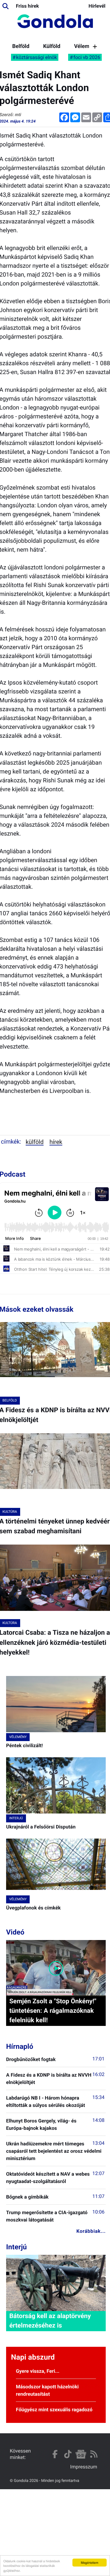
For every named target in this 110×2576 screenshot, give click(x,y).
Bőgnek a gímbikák (27, 2197)
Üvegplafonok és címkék (33, 1908)
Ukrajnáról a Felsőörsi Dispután (41, 1827)
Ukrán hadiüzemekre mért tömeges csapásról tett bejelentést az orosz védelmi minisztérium (54, 2151)
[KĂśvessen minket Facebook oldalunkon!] (55, 2454)
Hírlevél (97, 6)
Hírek (56, 1142)
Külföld (52, 46)
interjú (16, 1818)
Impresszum (84, 2467)
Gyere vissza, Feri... (38, 2371)
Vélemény (86, 46)
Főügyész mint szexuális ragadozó (54, 2410)
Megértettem (90, 2562)
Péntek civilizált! (24, 1746)
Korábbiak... (91, 2231)
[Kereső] (5, 6)
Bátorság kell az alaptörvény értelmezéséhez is (50, 2321)
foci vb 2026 (87, 57)
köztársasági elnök (37, 57)
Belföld (21, 46)
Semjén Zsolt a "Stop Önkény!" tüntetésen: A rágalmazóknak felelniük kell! (53, 2011)
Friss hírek (27, 6)
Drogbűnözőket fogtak (31, 2059)
